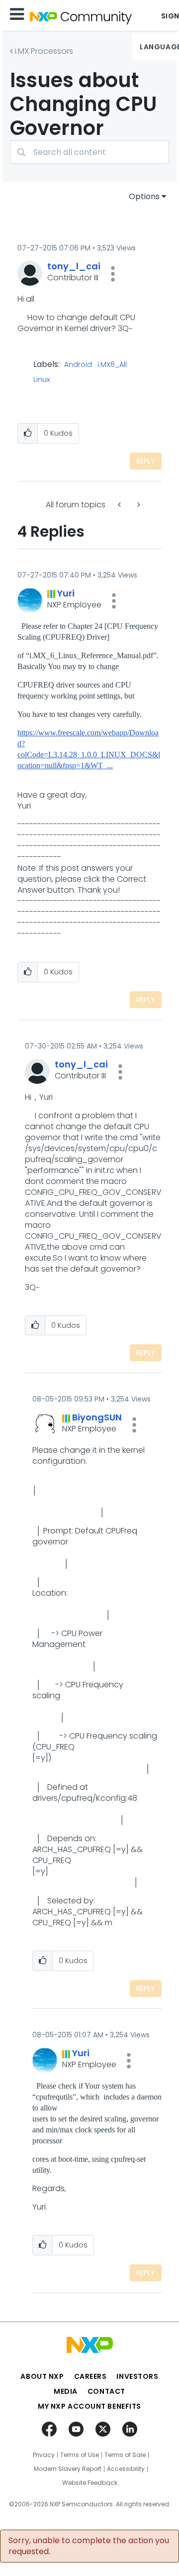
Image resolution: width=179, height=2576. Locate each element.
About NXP (42, 2376)
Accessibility (126, 2469)
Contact (106, 2391)
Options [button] (144, 196)
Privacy (44, 2455)
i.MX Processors (44, 51)
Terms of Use (80, 2455)
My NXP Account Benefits (89, 2406)
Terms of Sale (125, 2455)
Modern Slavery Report (68, 2469)
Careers (90, 2376)
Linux (42, 380)
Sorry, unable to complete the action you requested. (89, 2546)
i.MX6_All (112, 365)
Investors (137, 2376)
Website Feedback (90, 2483)
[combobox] (89, 152)
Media (66, 2391)
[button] (113, 274)
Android (78, 365)
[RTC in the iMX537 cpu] (138, 505)
